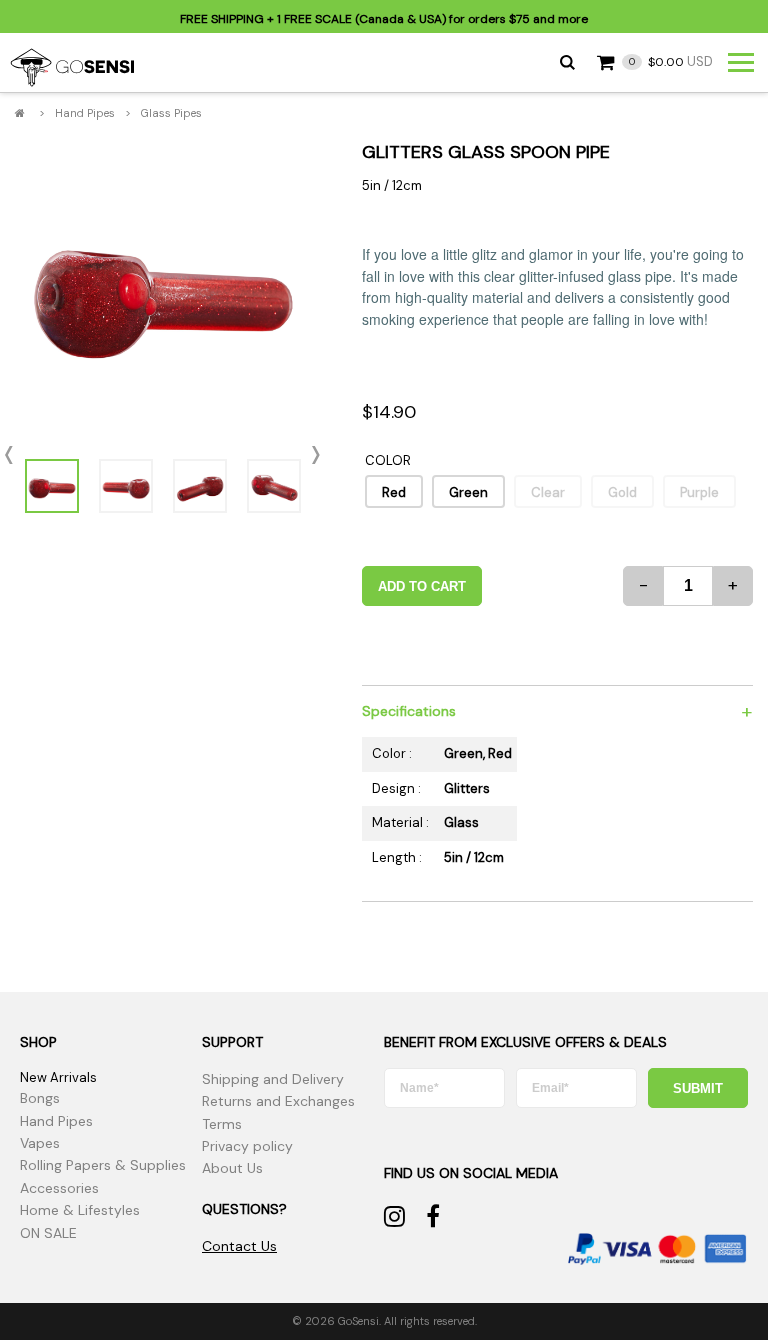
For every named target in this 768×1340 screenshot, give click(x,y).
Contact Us (239, 1246)
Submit (698, 1088)
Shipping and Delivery (273, 1079)
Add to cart (422, 586)
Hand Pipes (85, 113)
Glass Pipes (171, 113)
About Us (232, 1168)
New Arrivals (58, 1077)
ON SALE (48, 1233)
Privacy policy (247, 1146)
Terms (222, 1124)
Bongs (40, 1098)
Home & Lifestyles (80, 1210)
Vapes (40, 1143)
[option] (163, 291)
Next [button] (310, 456)
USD (671, 61)
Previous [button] (15, 456)
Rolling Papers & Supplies (103, 1165)
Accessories (59, 1188)
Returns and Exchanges (278, 1101)
